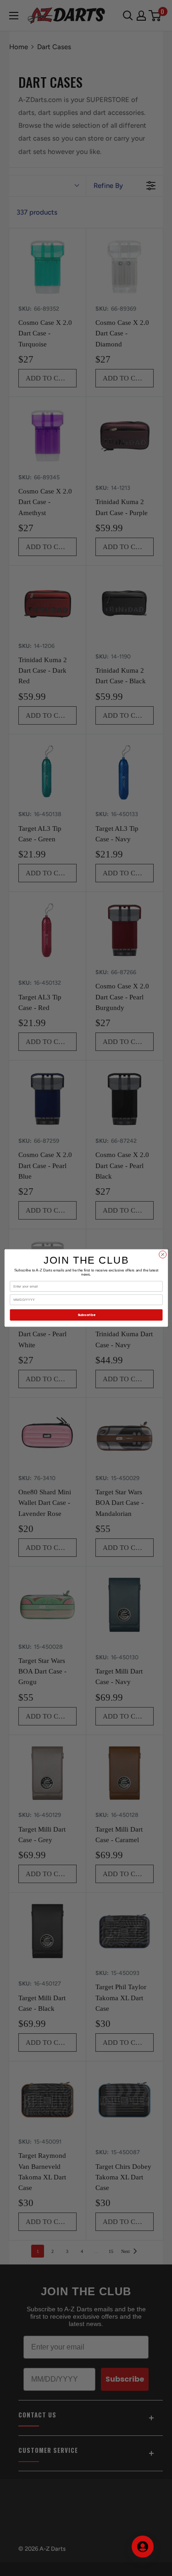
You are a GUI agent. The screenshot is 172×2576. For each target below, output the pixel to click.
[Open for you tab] (143, 2547)
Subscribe (86, 1315)
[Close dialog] (162, 1254)
